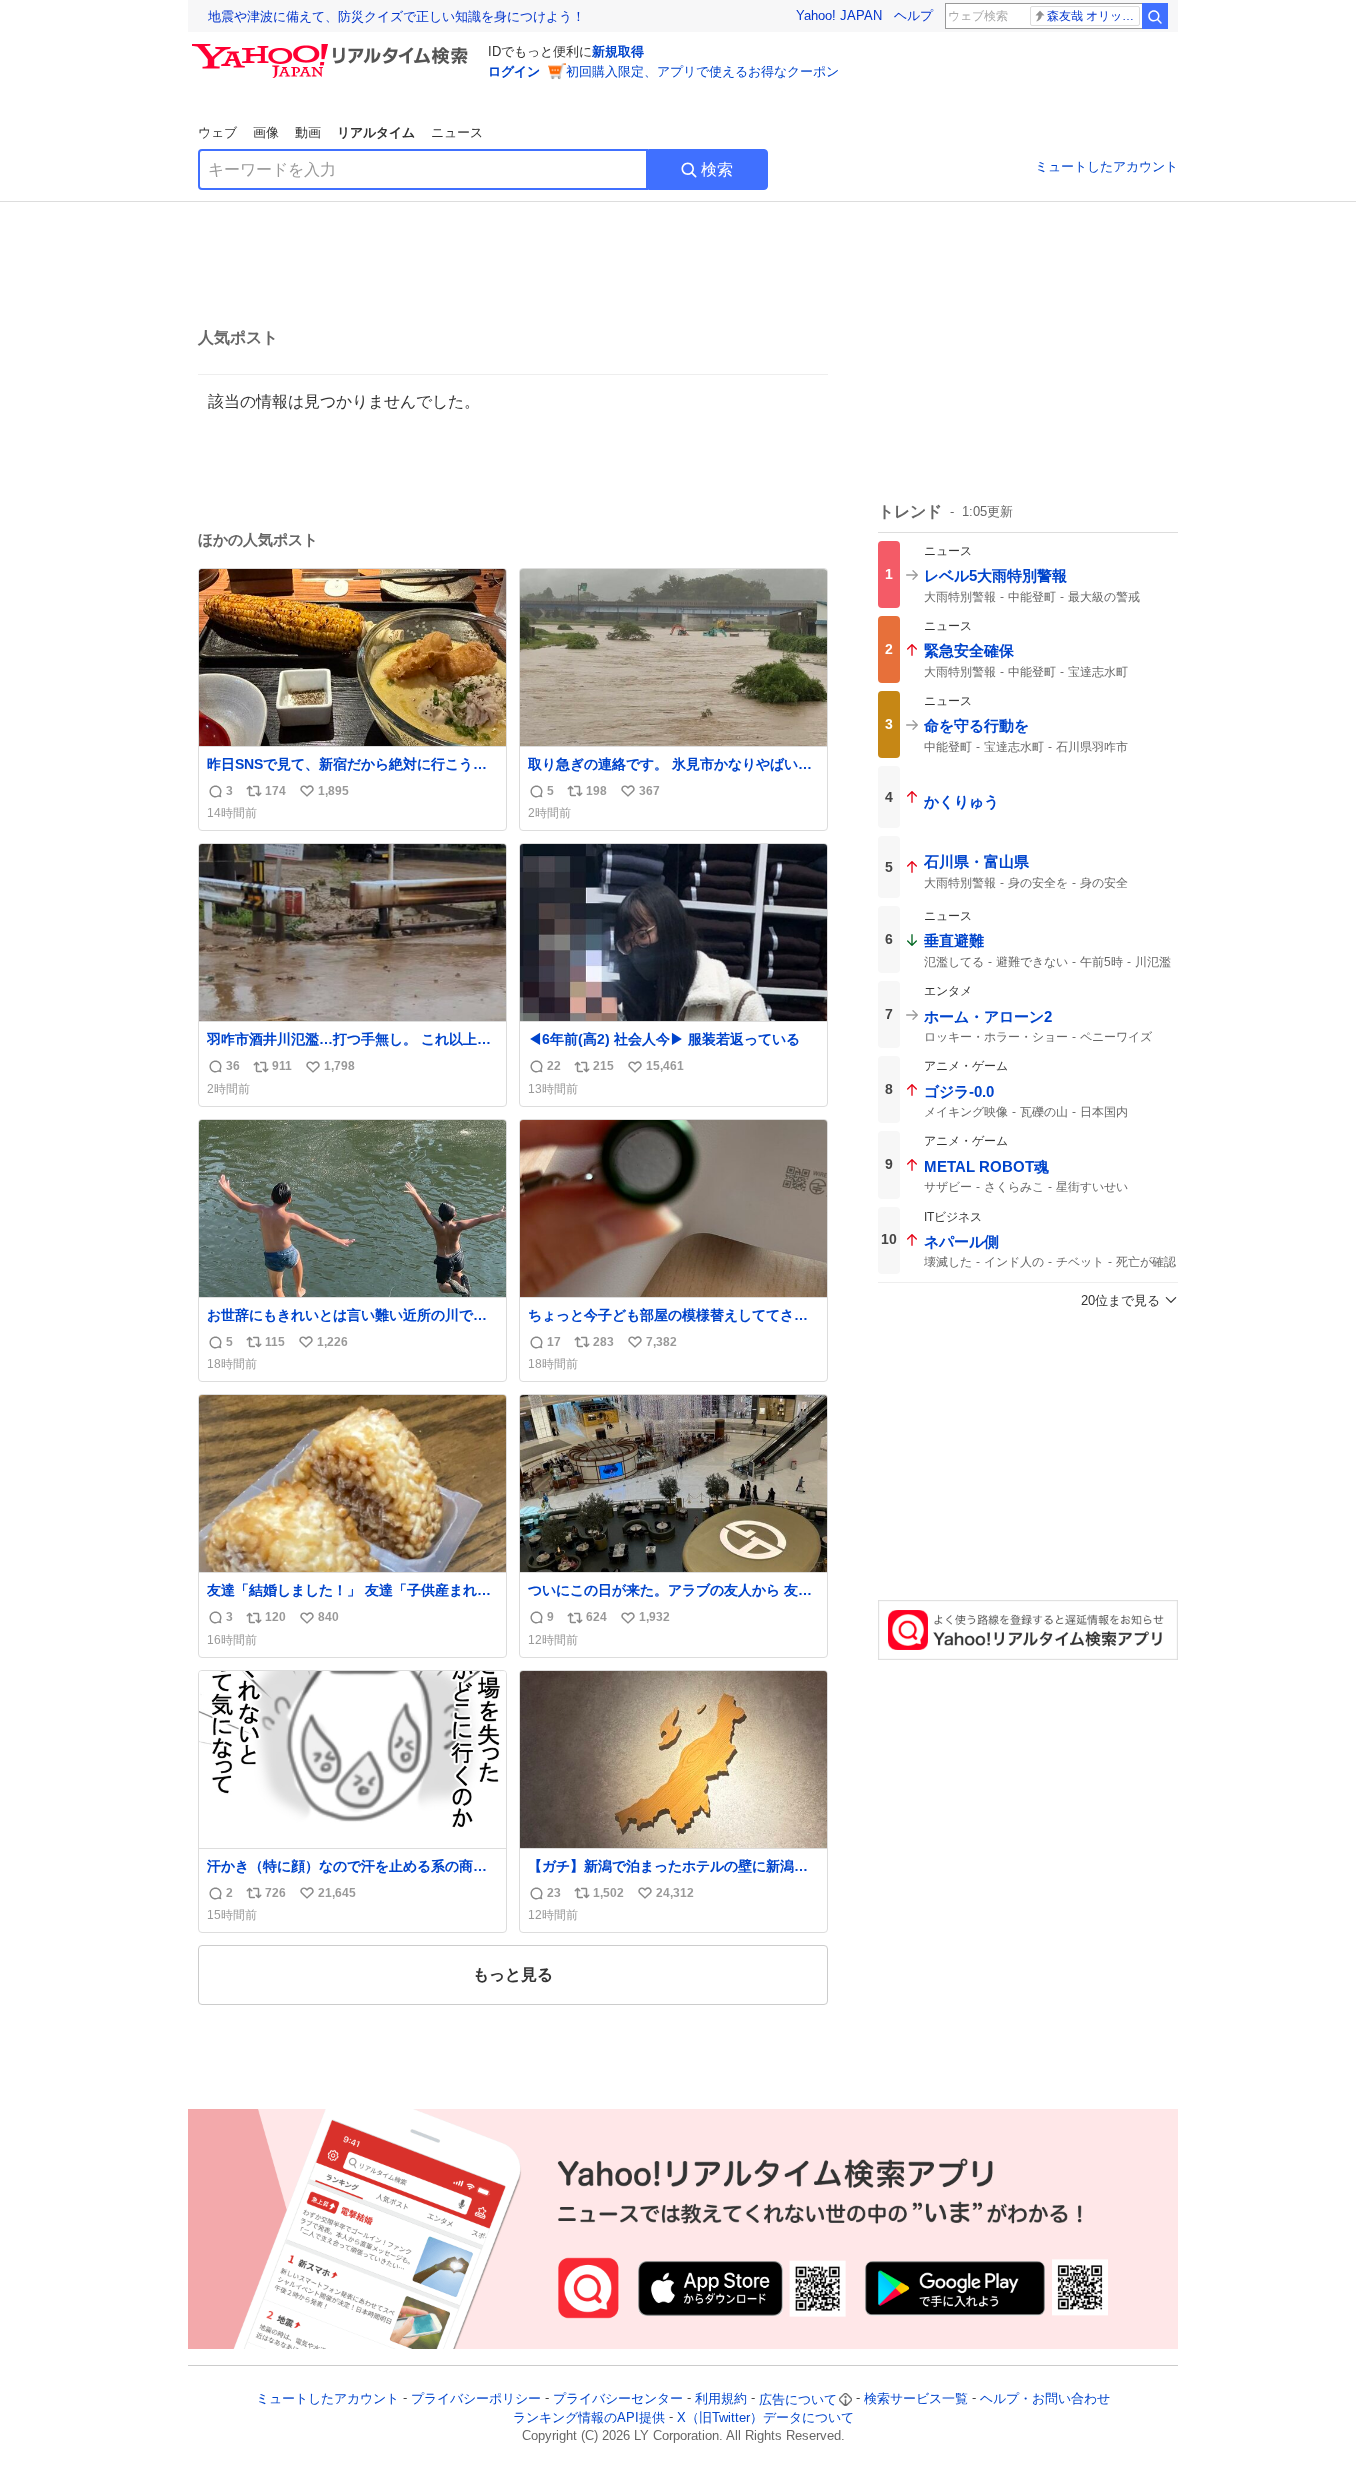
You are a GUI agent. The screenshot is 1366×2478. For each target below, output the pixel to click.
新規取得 (618, 51)
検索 (717, 169)
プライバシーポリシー (476, 2399)
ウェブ (217, 132)
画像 (266, 132)
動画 (308, 132)
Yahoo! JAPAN (839, 15)
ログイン (514, 71)
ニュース (457, 132)
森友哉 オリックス (1093, 16)
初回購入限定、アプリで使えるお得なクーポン (702, 71)
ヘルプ (913, 15)
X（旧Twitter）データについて (765, 2417)
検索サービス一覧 (916, 2399)
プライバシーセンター (618, 2399)
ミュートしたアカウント (1106, 166)
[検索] (1155, 16)
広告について (798, 2399)
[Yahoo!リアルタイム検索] (333, 49)
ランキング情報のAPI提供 (589, 2417)
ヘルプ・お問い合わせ (1045, 2399)
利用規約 (721, 2399)
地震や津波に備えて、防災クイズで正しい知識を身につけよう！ (396, 16)
